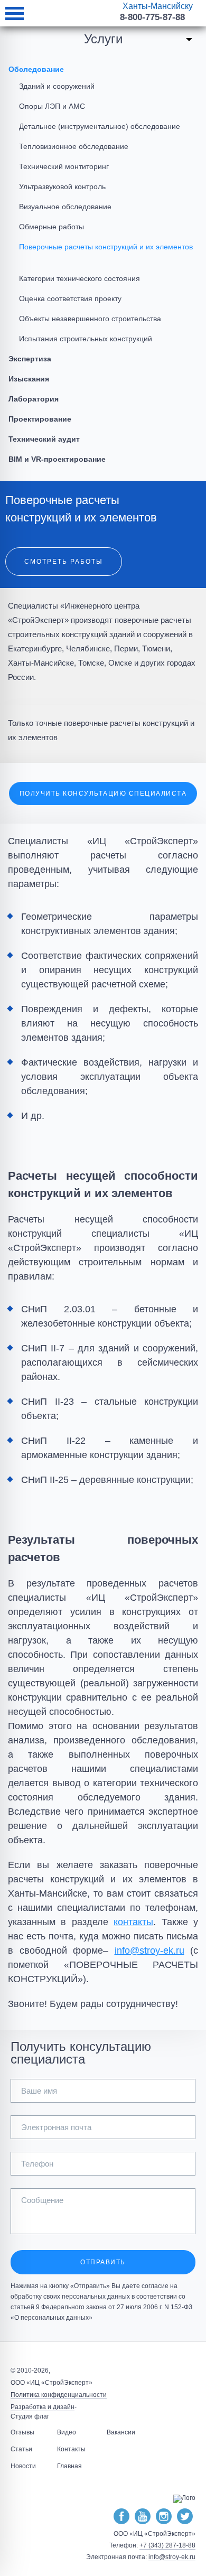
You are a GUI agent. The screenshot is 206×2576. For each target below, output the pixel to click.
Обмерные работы (51, 227)
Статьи (21, 2449)
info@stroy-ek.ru (149, 1950)
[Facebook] (121, 2517)
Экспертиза (30, 359)
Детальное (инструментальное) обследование (100, 126)
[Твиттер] (185, 2517)
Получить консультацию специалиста (103, 794)
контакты (133, 1922)
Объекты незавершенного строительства (90, 319)
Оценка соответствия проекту (70, 298)
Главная (69, 2466)
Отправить (103, 2262)
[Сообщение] (103, 2231)
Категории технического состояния (79, 278)
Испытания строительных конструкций (86, 339)
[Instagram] (164, 2517)
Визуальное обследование (65, 207)
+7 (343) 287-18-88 (167, 2545)
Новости (23, 2466)
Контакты (71, 2449)
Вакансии (121, 2432)
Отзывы (22, 2432)
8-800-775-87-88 (152, 17)
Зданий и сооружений (57, 86)
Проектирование (40, 419)
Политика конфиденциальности (59, 2395)
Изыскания (29, 379)
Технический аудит (44, 439)
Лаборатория (34, 399)
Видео (67, 2432)
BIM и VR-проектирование (57, 459)
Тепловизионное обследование (74, 146)
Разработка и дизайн (43, 2407)
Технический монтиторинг (64, 166)
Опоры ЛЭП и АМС (52, 106)
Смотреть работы (64, 562)
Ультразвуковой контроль (62, 186)
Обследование (36, 69)
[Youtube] (143, 2517)
